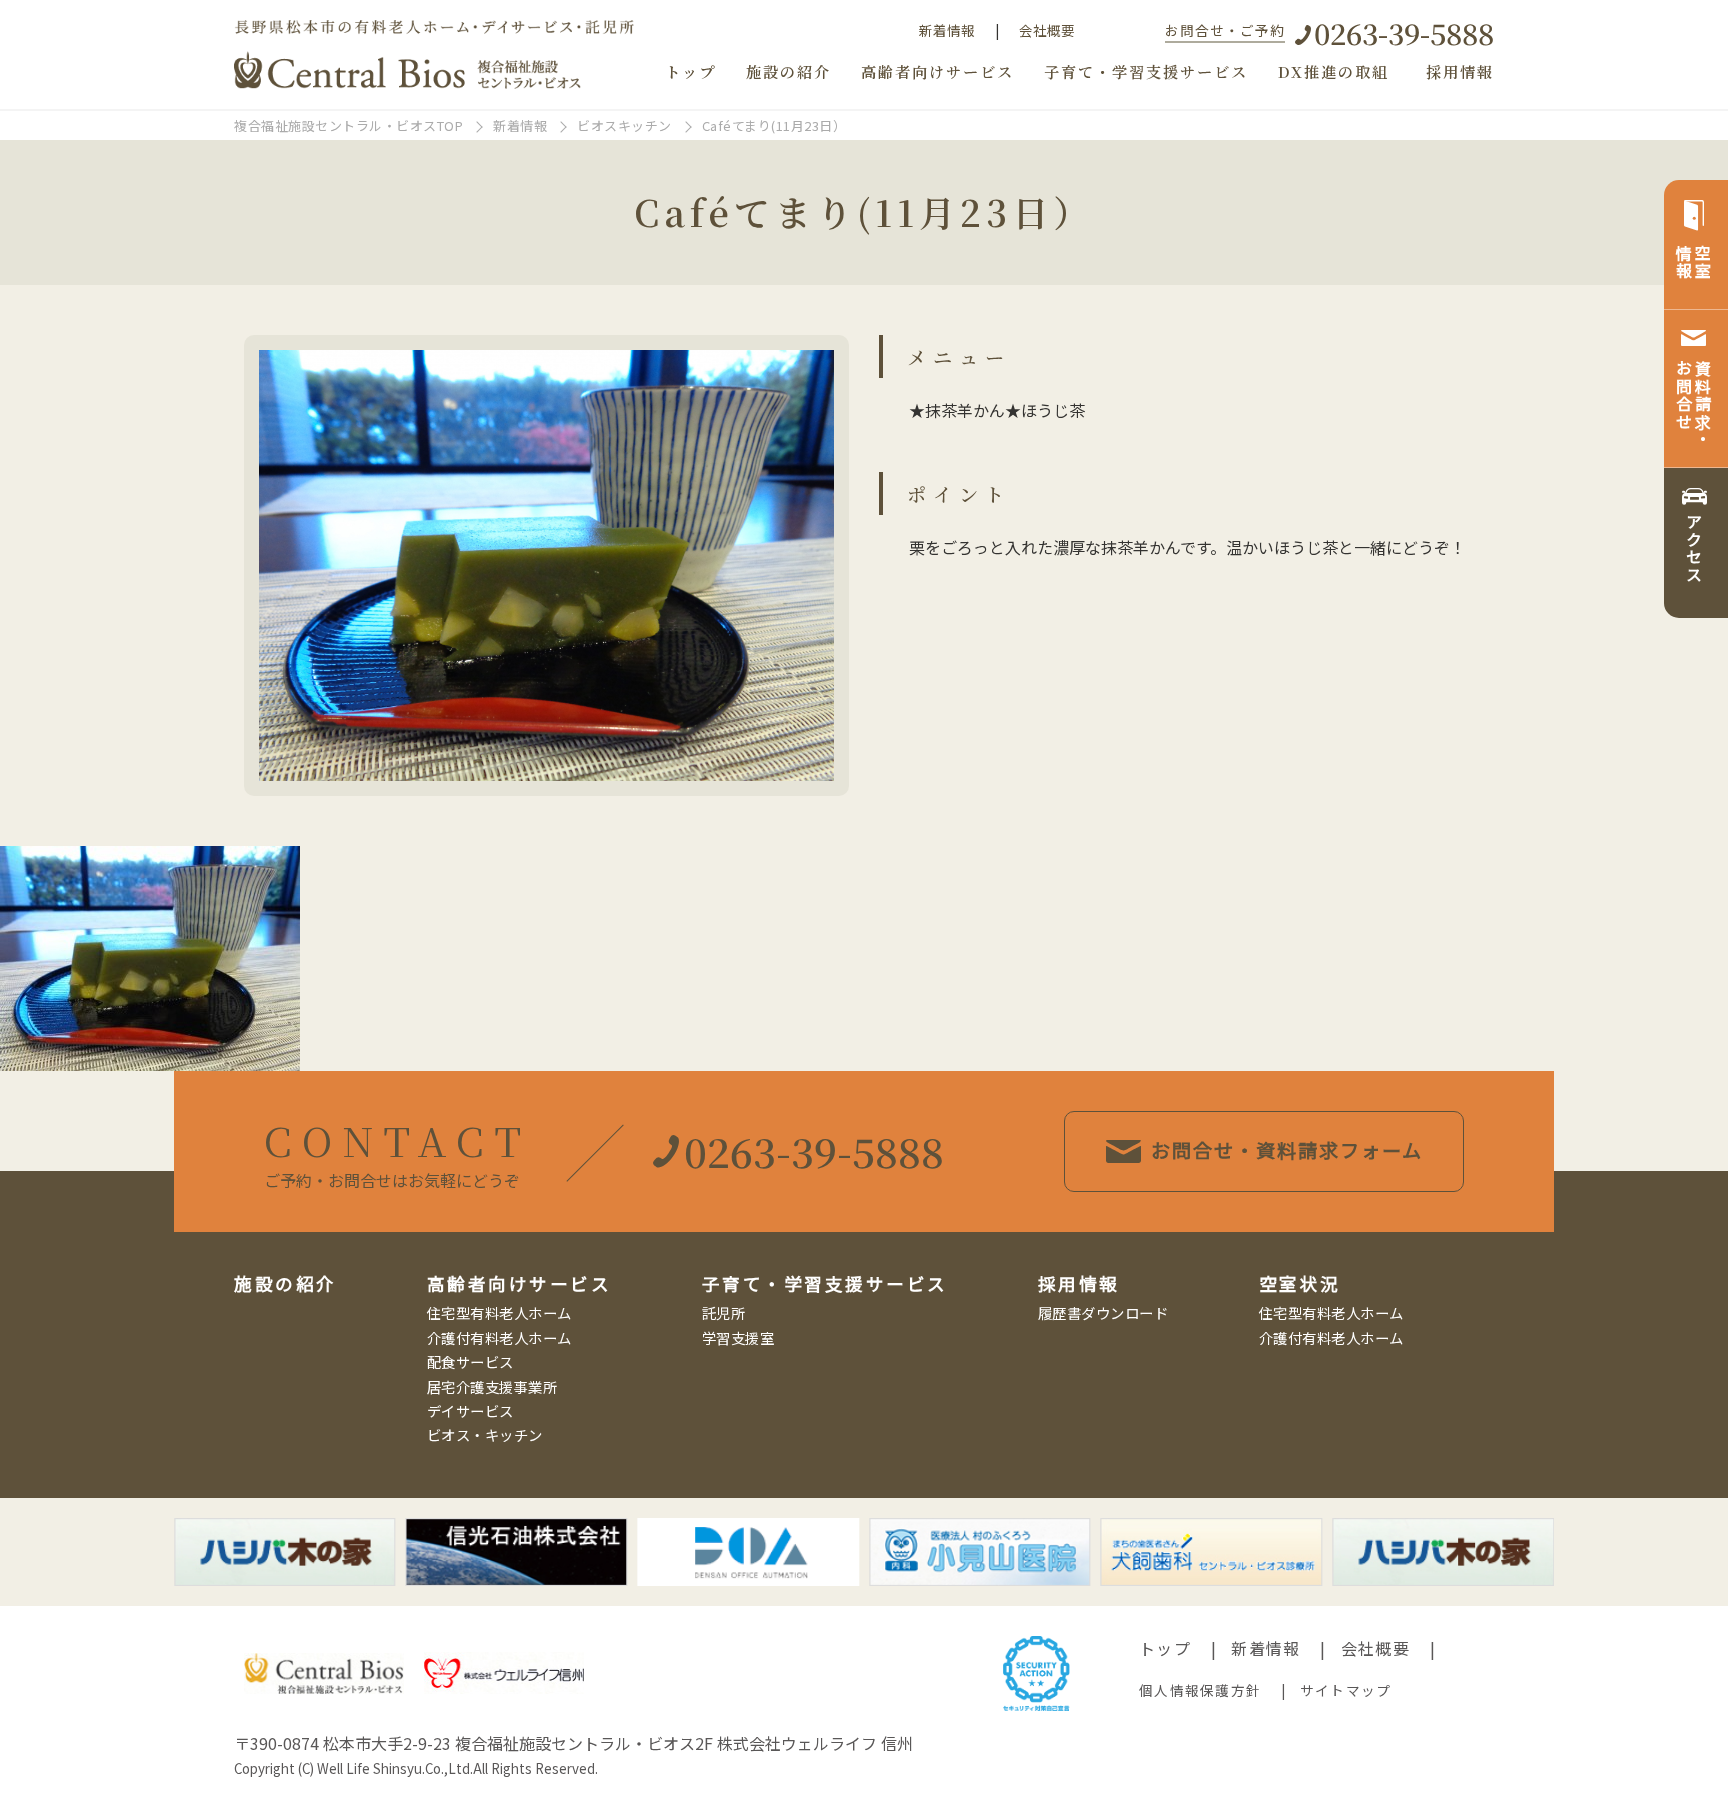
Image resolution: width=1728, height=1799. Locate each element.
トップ (690, 71)
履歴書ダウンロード (1103, 1312)
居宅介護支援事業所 (492, 1386)
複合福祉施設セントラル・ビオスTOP (348, 125)
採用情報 (1460, 71)
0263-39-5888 (1404, 32)
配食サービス (470, 1361)
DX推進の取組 (1333, 71)
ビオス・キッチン (485, 1434)
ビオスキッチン (624, 125)
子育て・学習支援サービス (1146, 71)
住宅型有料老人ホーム (499, 1312)
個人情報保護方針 (1200, 1690)
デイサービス (470, 1410)
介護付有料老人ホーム (499, 1337)
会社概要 (1047, 30)
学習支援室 (738, 1337)
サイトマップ (1346, 1690)
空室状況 (1300, 1283)
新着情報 (947, 30)
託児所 (724, 1312)
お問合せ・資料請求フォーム (1287, 1150)
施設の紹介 (788, 71)
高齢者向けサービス (937, 71)
